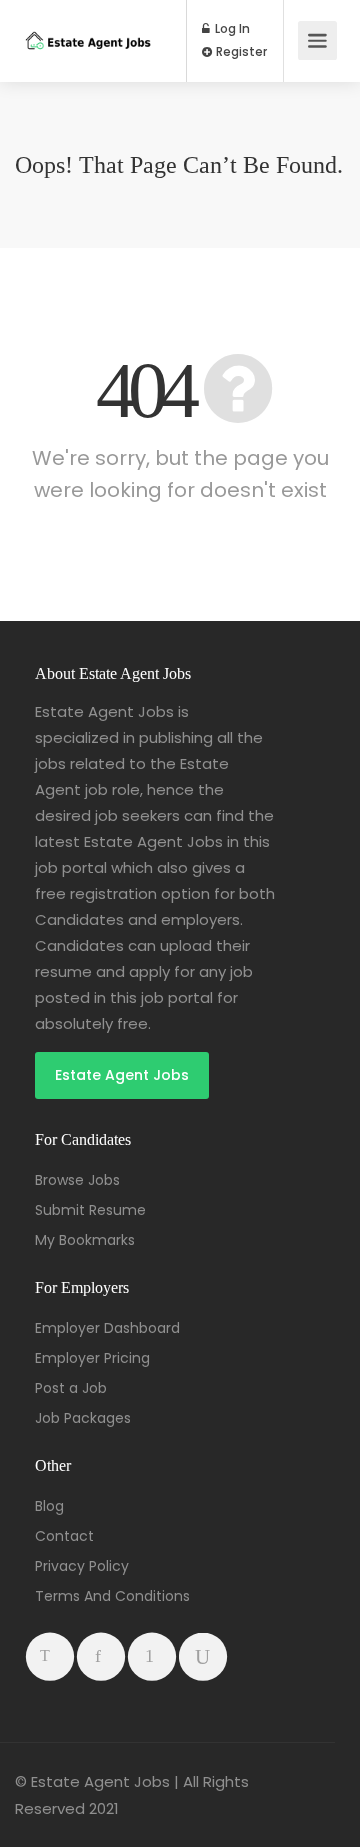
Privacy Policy (82, 1566)
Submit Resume (90, 1210)
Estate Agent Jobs (122, 1075)
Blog (49, 1506)
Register (240, 52)
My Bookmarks (85, 1240)
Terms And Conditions (112, 1596)
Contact (64, 1536)
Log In (231, 29)
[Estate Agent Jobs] (87, 19)
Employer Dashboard (107, 1328)
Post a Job (71, 1388)
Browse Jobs (77, 1180)
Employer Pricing (92, 1358)
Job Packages (83, 1418)
